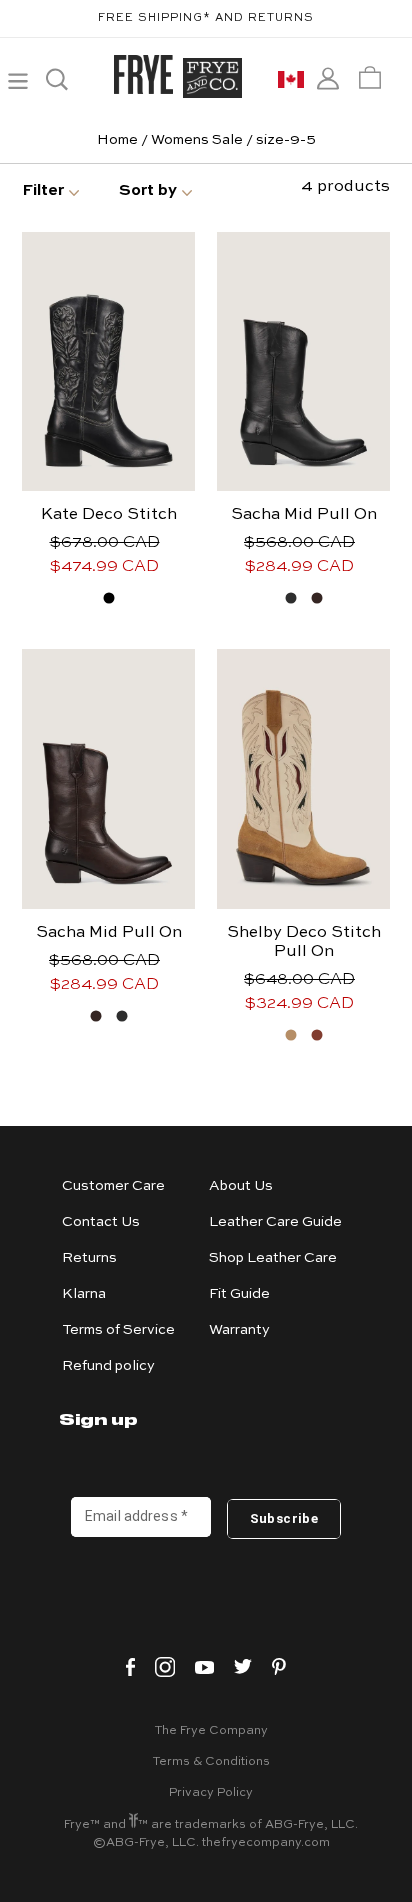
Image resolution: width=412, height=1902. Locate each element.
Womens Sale (197, 140)
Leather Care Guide (275, 1222)
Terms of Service (118, 1330)
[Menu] (18, 78)
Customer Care (113, 1186)
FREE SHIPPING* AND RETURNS (206, 18)
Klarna (84, 1294)
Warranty (239, 1330)
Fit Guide (239, 1294)
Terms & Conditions (211, 1762)
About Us (241, 1186)
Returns (89, 1258)
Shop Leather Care (273, 1258)
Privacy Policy (211, 1793)
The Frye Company (211, 1731)
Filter (43, 191)
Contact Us (101, 1222)
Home (117, 140)
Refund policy (108, 1366)
